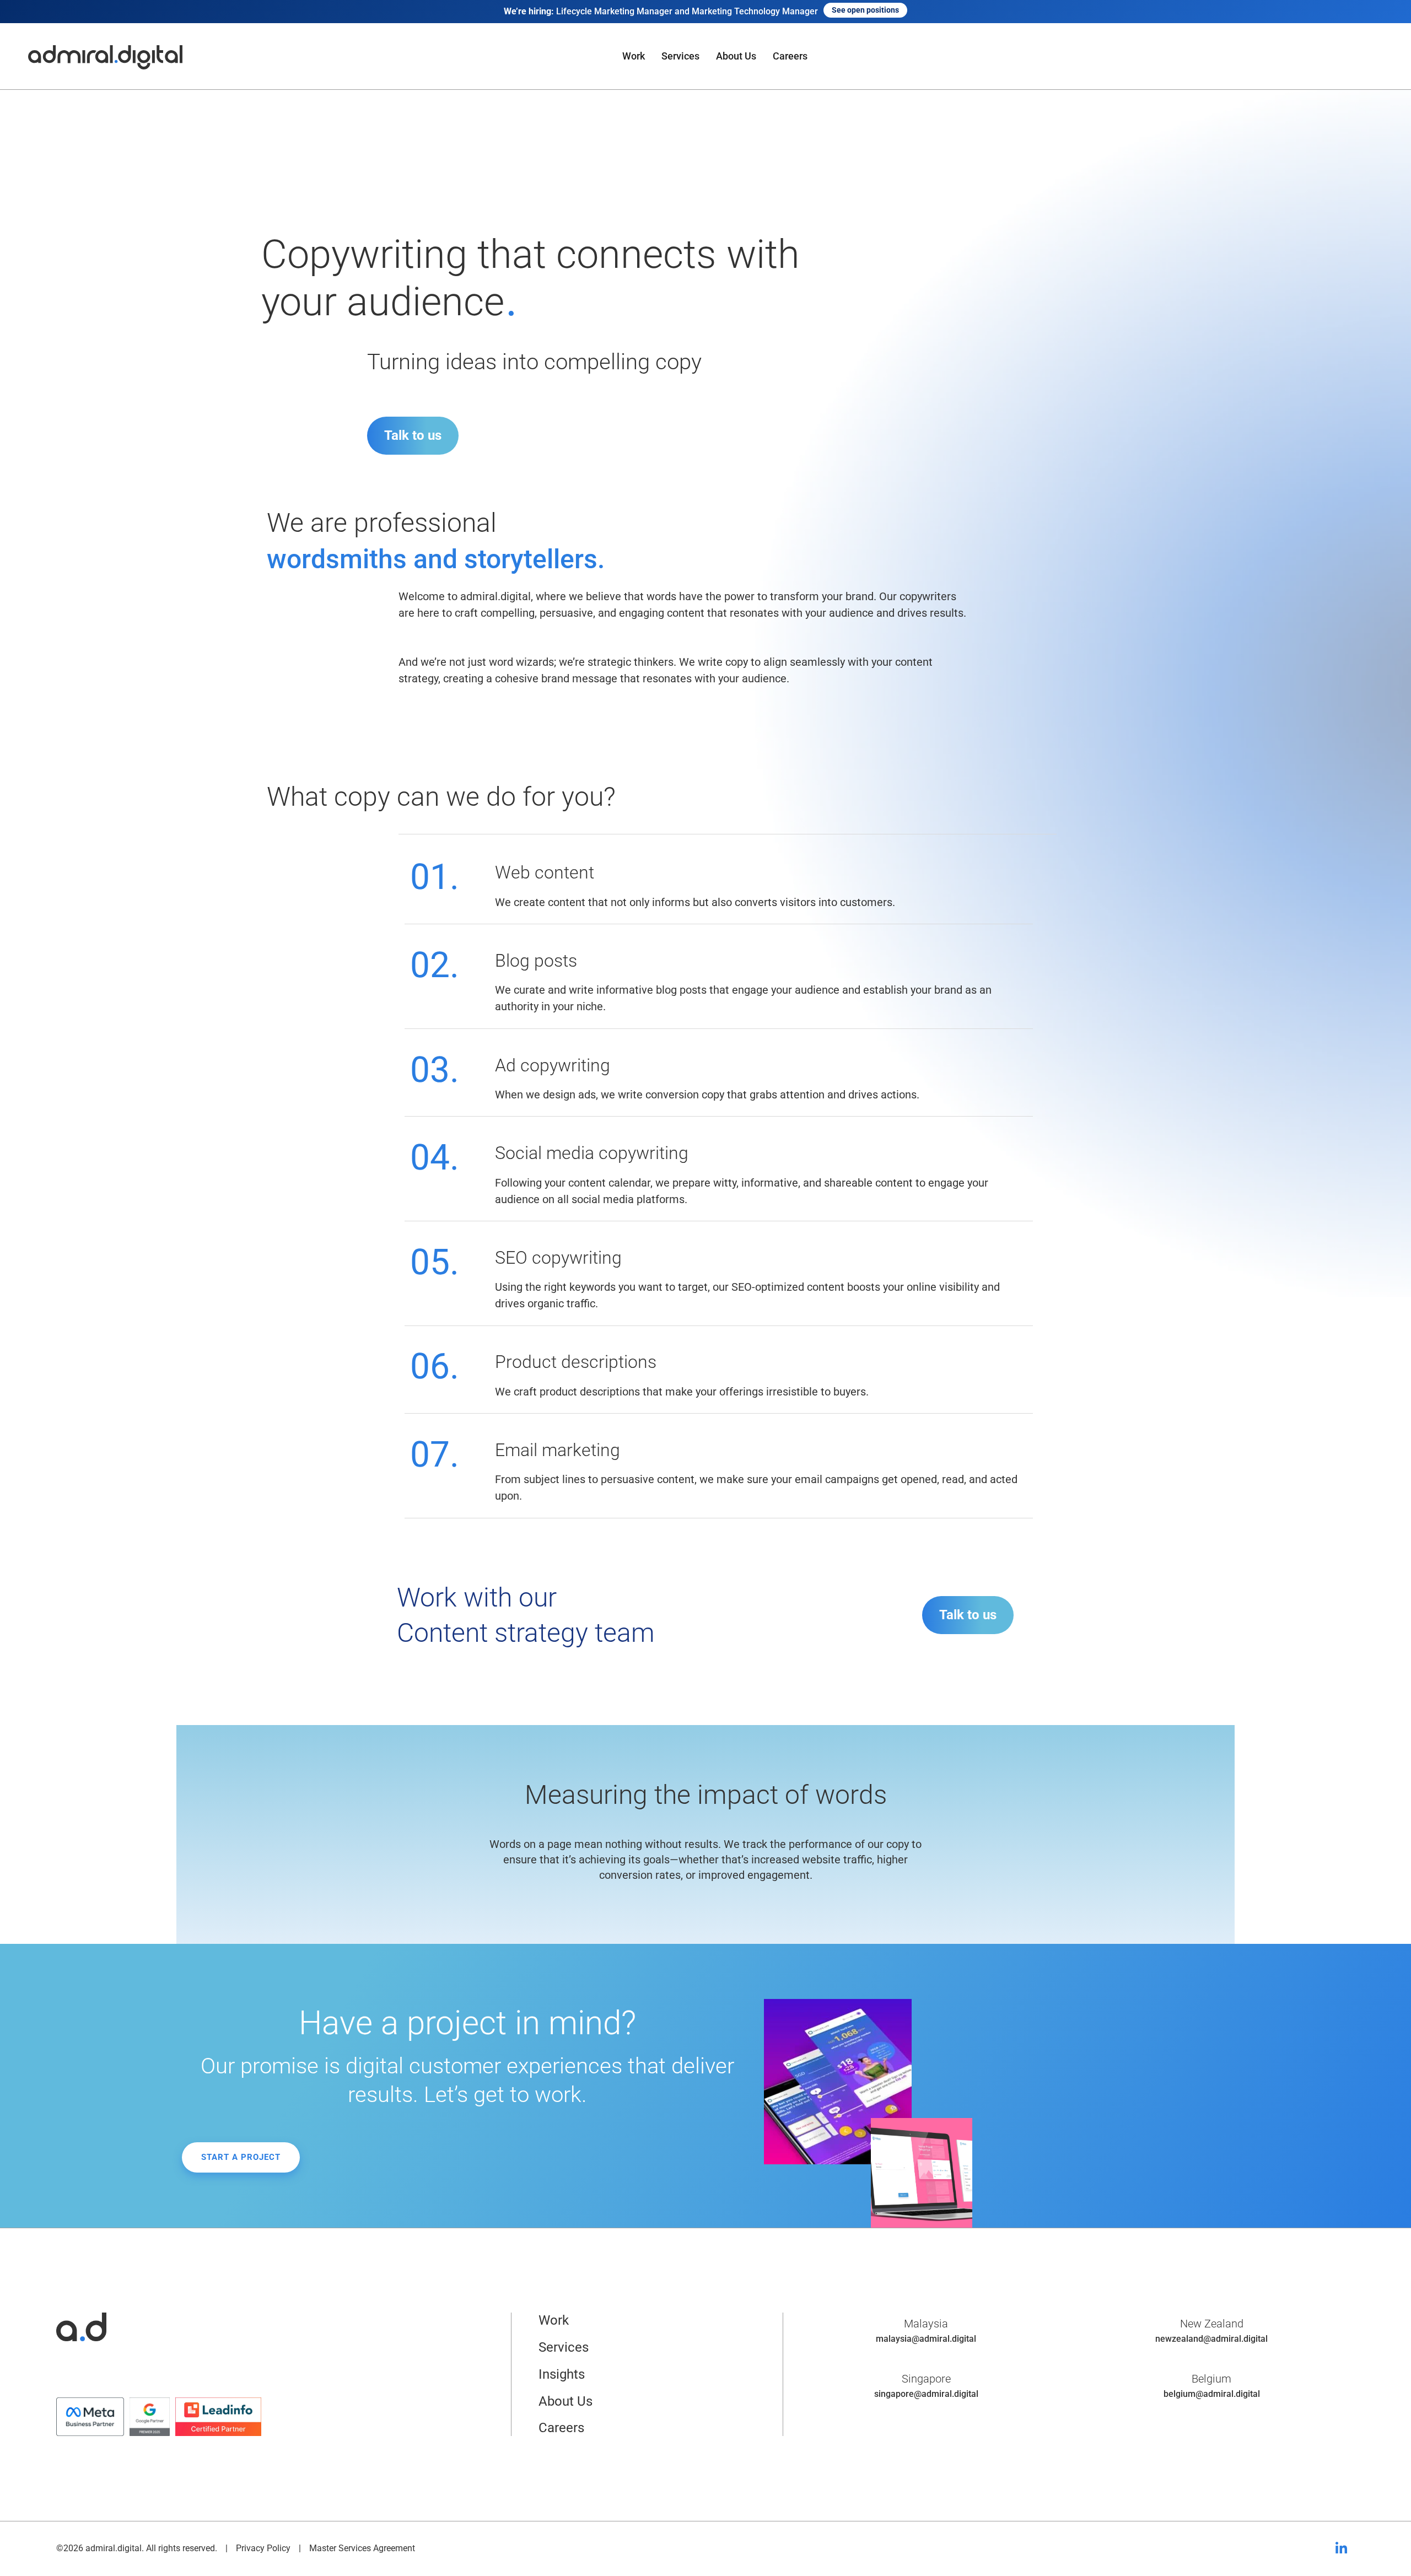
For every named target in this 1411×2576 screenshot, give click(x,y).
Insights (562, 2374)
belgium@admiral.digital (1212, 2394)
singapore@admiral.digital (926, 2394)
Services (680, 56)
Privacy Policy (263, 2548)
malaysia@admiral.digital (926, 2339)
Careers (790, 56)
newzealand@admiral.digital (1211, 2339)
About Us (736, 56)
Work (634, 56)
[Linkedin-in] (1342, 2548)
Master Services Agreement (362, 2548)
